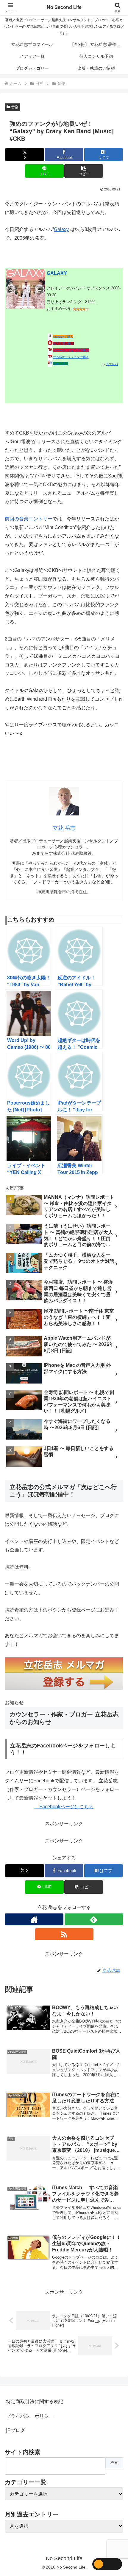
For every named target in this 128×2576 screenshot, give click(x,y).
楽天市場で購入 (63, 343)
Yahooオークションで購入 (71, 357)
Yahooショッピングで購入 (71, 350)
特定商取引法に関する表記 (35, 2401)
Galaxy (61, 229)
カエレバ (112, 364)
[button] (83, 171)
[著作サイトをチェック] (34, 1919)
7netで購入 (61, 363)
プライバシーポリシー (30, 2416)
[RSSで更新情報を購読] (64, 1934)
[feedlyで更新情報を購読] (94, 1919)
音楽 (15, 107)
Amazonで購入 (63, 337)
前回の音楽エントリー (29, 519)
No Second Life (64, 7)
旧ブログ (15, 2430)
